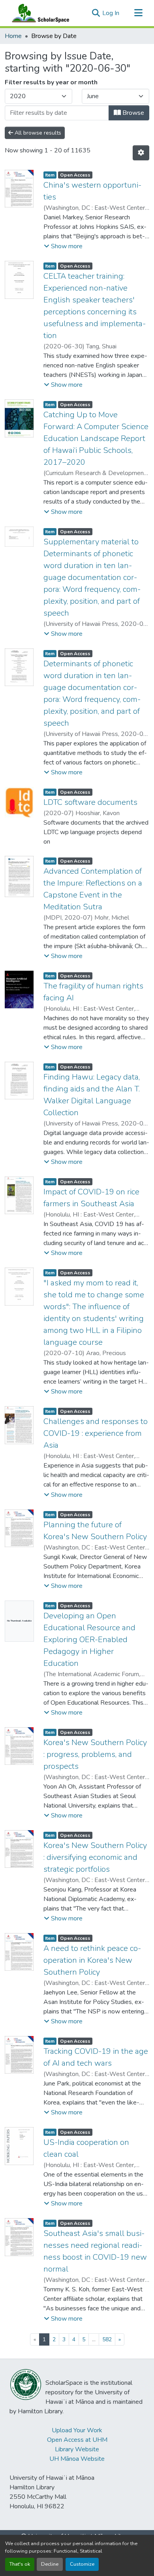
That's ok (20, 2564)
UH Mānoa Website (77, 2459)
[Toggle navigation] (138, 13)
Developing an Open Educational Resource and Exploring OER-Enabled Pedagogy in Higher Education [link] (89, 1640)
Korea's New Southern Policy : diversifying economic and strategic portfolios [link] (95, 1857)
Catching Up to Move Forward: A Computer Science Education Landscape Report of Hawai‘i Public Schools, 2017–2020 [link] (96, 438)
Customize (82, 2564)
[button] (39, 13)
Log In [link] (111, 13)
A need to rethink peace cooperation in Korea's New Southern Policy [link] (92, 1960)
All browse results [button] (37, 133)
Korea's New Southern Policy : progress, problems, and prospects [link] (95, 1754)
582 (107, 2339)
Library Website (77, 2449)
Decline (50, 2564)
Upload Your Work (77, 2430)
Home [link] (13, 36)
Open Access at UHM (77, 2440)
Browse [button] (132, 113)
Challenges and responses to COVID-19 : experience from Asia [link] (96, 1433)
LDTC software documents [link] (90, 802)
